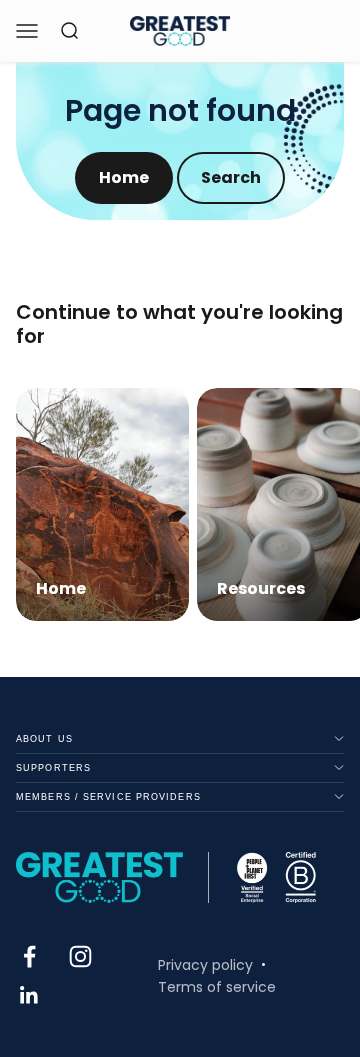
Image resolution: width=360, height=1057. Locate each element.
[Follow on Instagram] (80, 956)
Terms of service (217, 987)
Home (124, 177)
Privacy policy (205, 965)
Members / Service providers (108, 797)
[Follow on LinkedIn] (29, 995)
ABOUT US (44, 739)
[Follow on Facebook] (29, 956)
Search (231, 177)
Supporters (53, 768)
